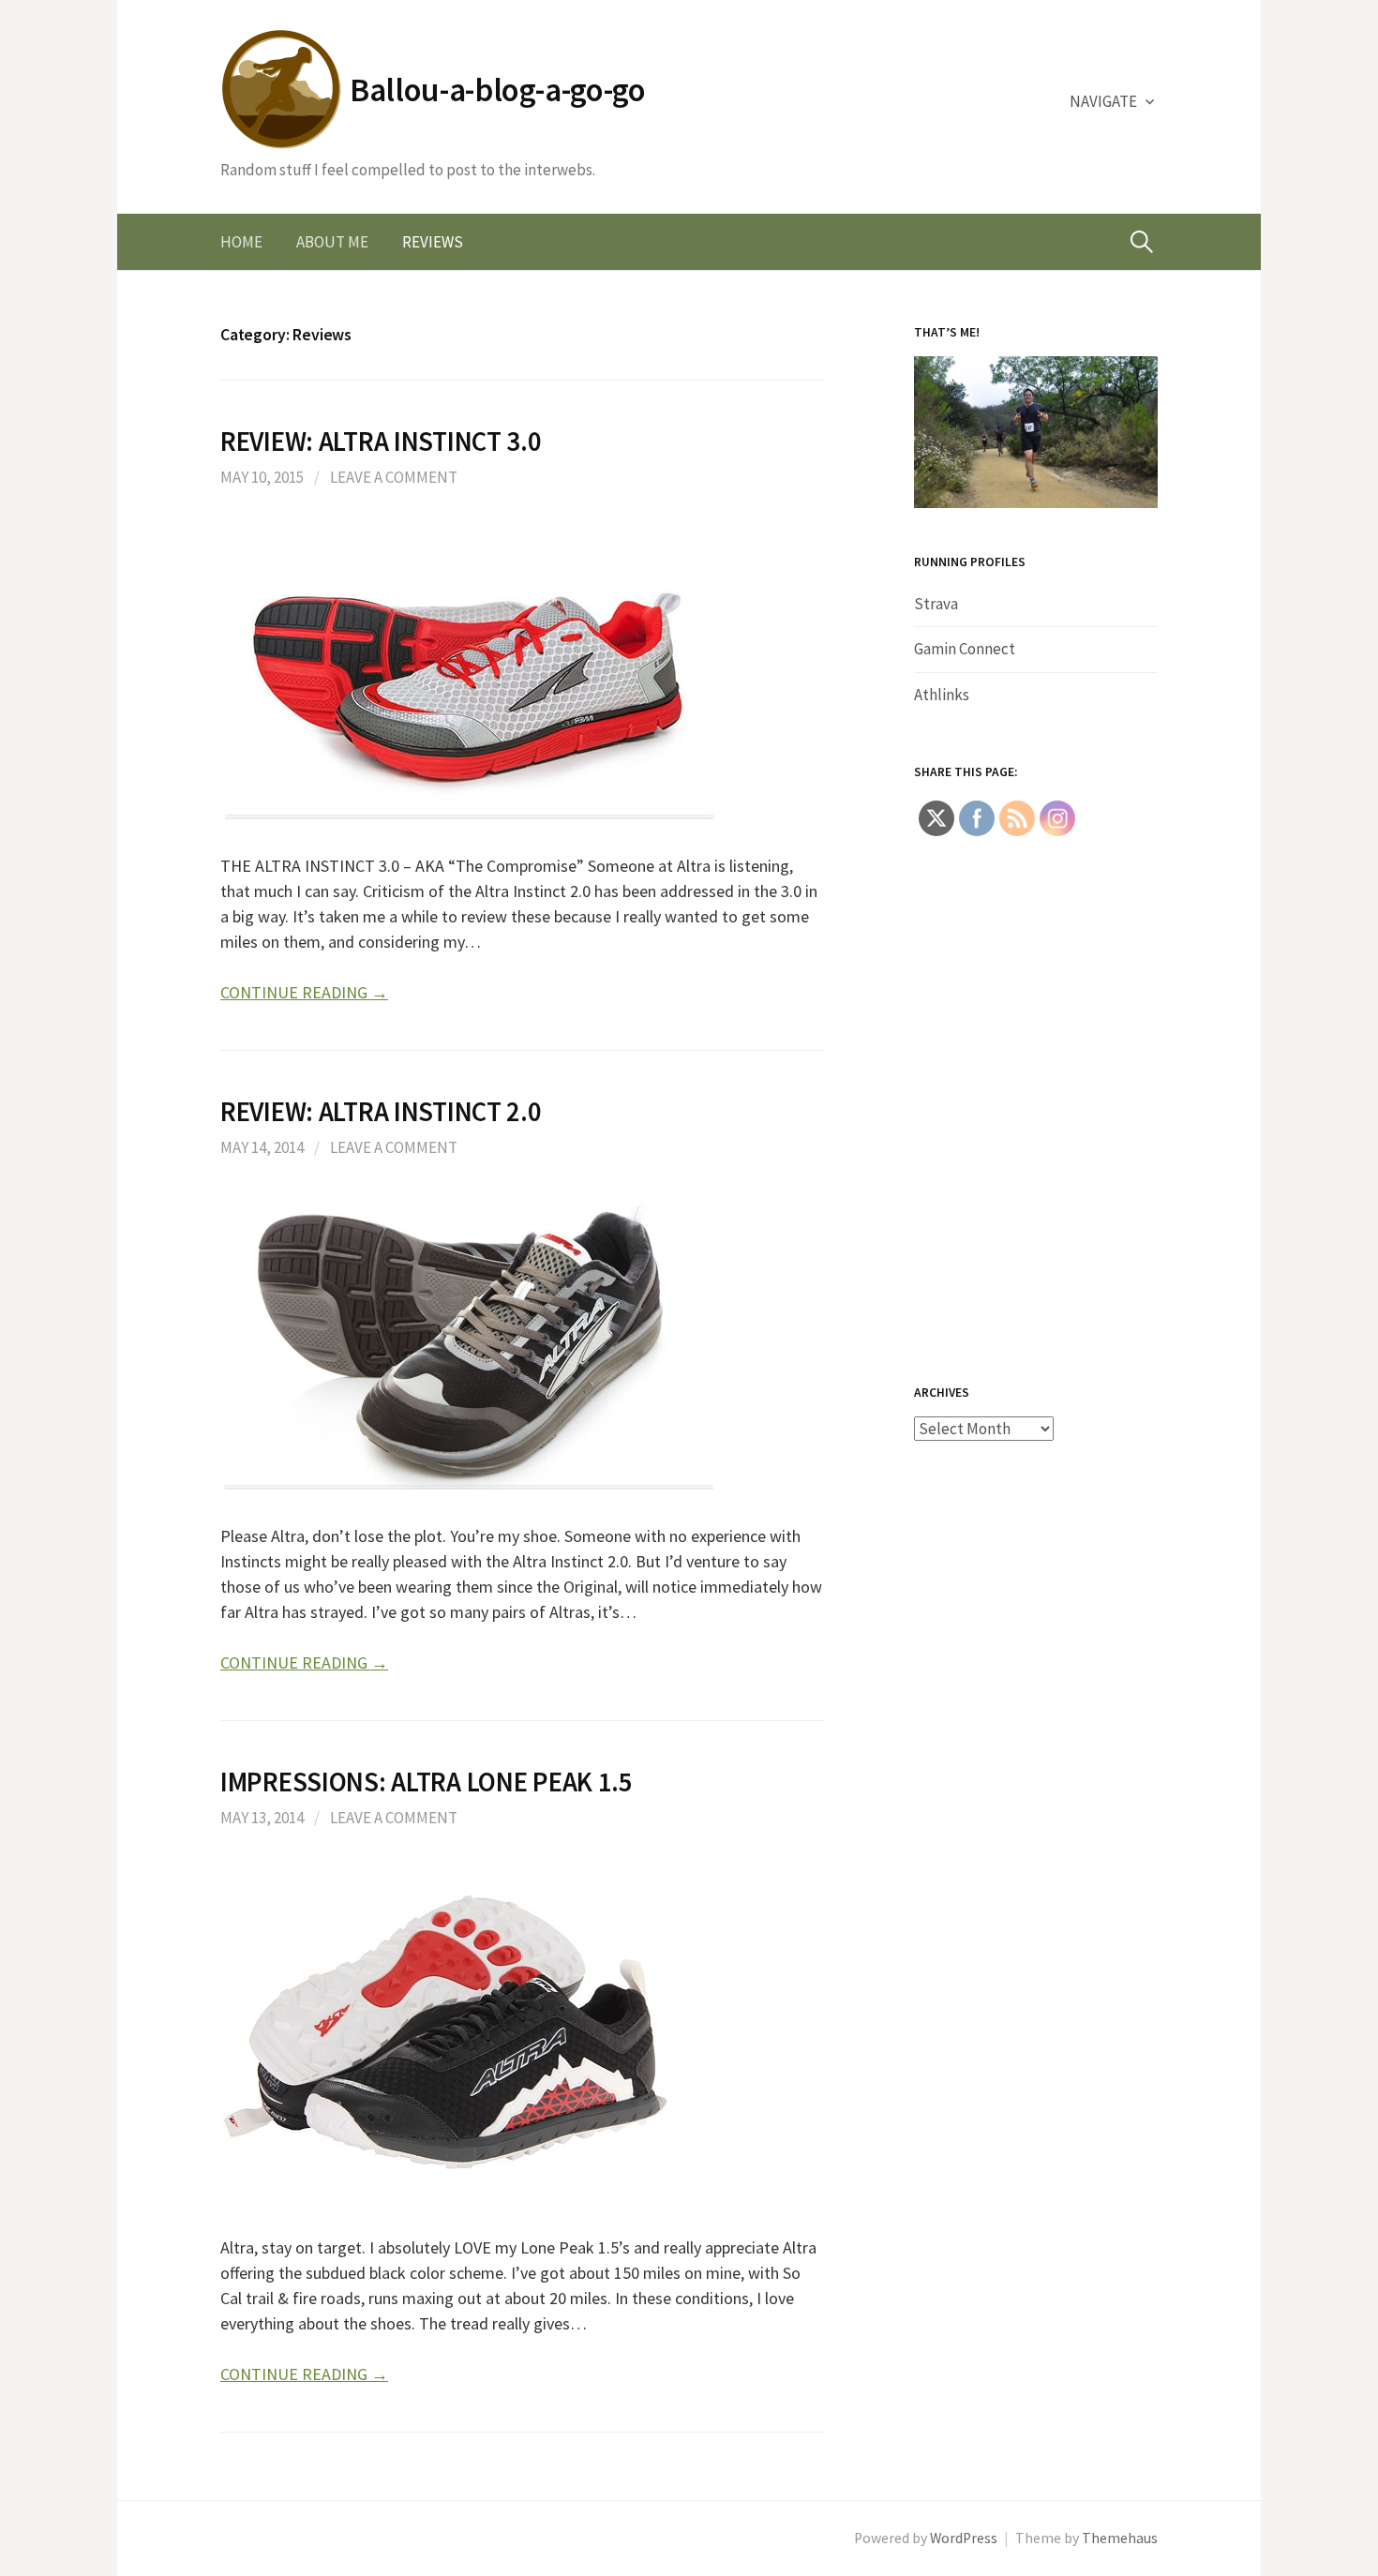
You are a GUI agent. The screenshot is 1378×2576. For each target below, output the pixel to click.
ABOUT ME (332, 242)
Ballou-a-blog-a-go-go (498, 90)
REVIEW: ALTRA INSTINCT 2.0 (381, 1112)
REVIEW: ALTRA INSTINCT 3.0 (381, 442)
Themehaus (1120, 2538)
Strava (936, 604)
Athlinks (942, 695)
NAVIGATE (1103, 101)
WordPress (964, 2538)
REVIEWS (433, 242)
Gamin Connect (965, 649)
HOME (241, 242)
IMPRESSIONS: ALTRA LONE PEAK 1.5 (427, 1782)
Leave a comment (394, 477)
